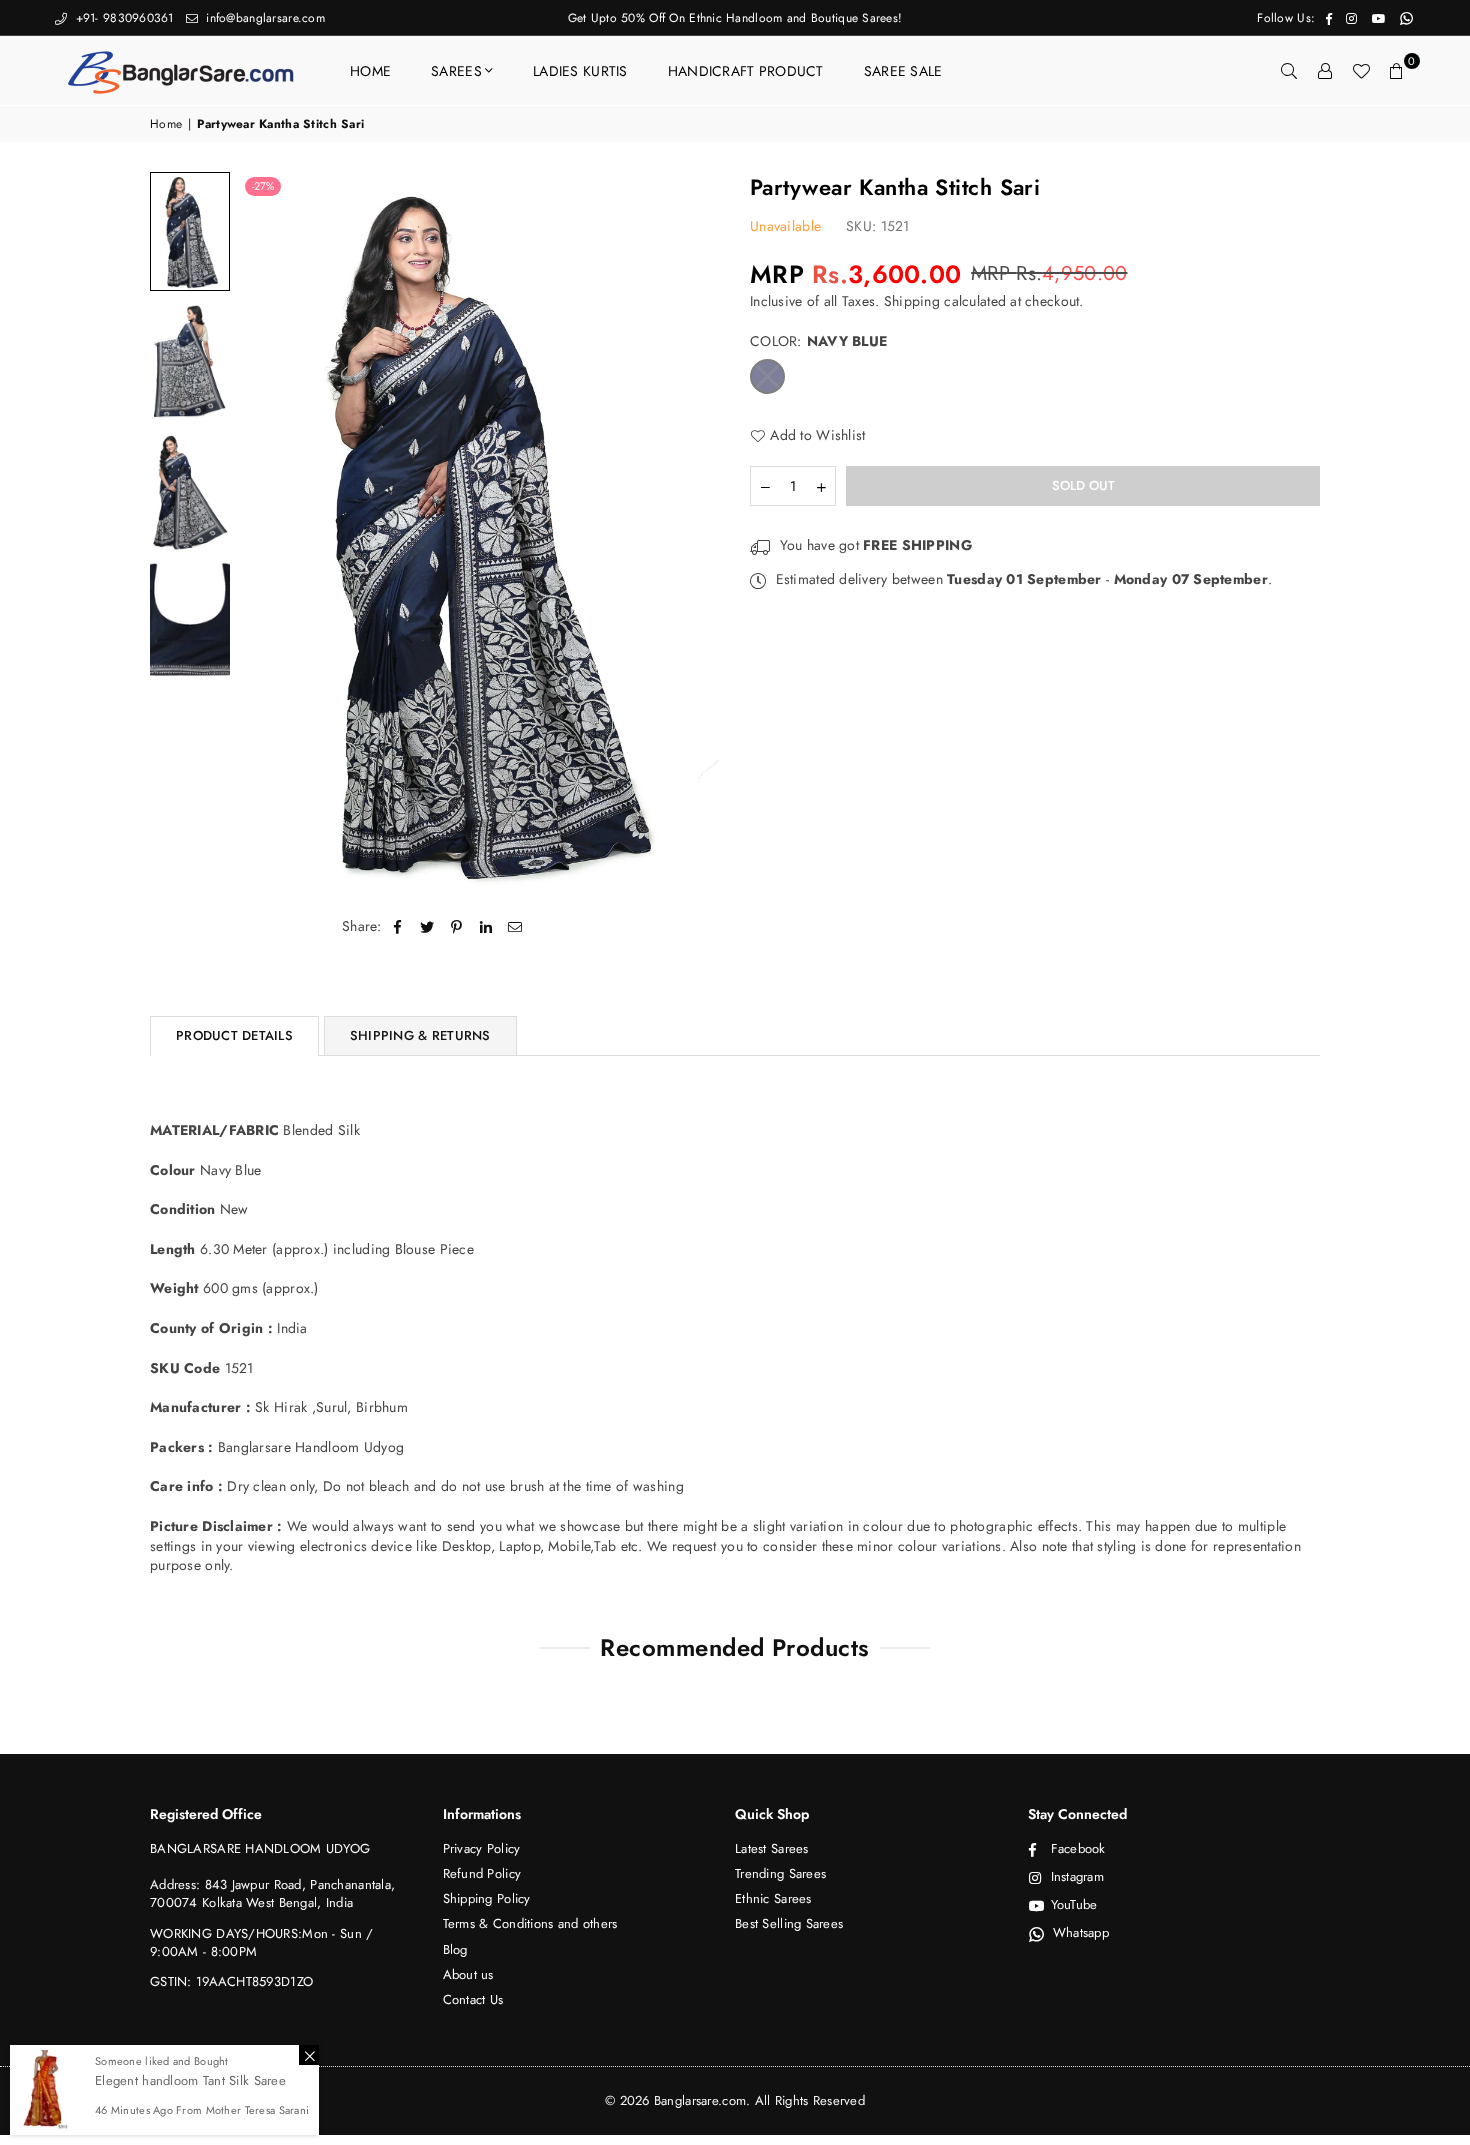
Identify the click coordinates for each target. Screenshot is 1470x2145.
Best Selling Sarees (789, 1923)
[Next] (692, 531)
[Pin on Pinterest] (456, 927)
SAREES (456, 71)
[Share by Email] (515, 927)
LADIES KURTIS (580, 71)
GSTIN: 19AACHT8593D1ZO (231, 1981)
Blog (455, 1949)
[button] (1397, 71)
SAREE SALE (903, 71)
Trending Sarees (780, 1873)
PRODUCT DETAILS (234, 1035)
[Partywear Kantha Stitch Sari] (190, 231)
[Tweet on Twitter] (427, 927)
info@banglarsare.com (263, 18)
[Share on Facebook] (398, 927)
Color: (818, 341)
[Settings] (1325, 71)
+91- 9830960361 (122, 18)
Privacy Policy (482, 1848)
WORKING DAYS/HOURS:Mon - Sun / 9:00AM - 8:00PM (261, 1942)
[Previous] (267, 531)
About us (468, 1974)
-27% (263, 186)
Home (166, 124)
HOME (370, 71)
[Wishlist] (1361, 71)
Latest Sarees (772, 1848)
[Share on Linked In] (486, 927)
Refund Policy (482, 1873)
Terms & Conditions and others (530, 1923)
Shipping (912, 301)
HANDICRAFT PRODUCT (746, 71)
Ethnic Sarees (773, 1898)
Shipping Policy (487, 1898)
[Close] (309, 2055)
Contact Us (473, 1999)
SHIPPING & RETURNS (420, 1035)
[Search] (1289, 71)
